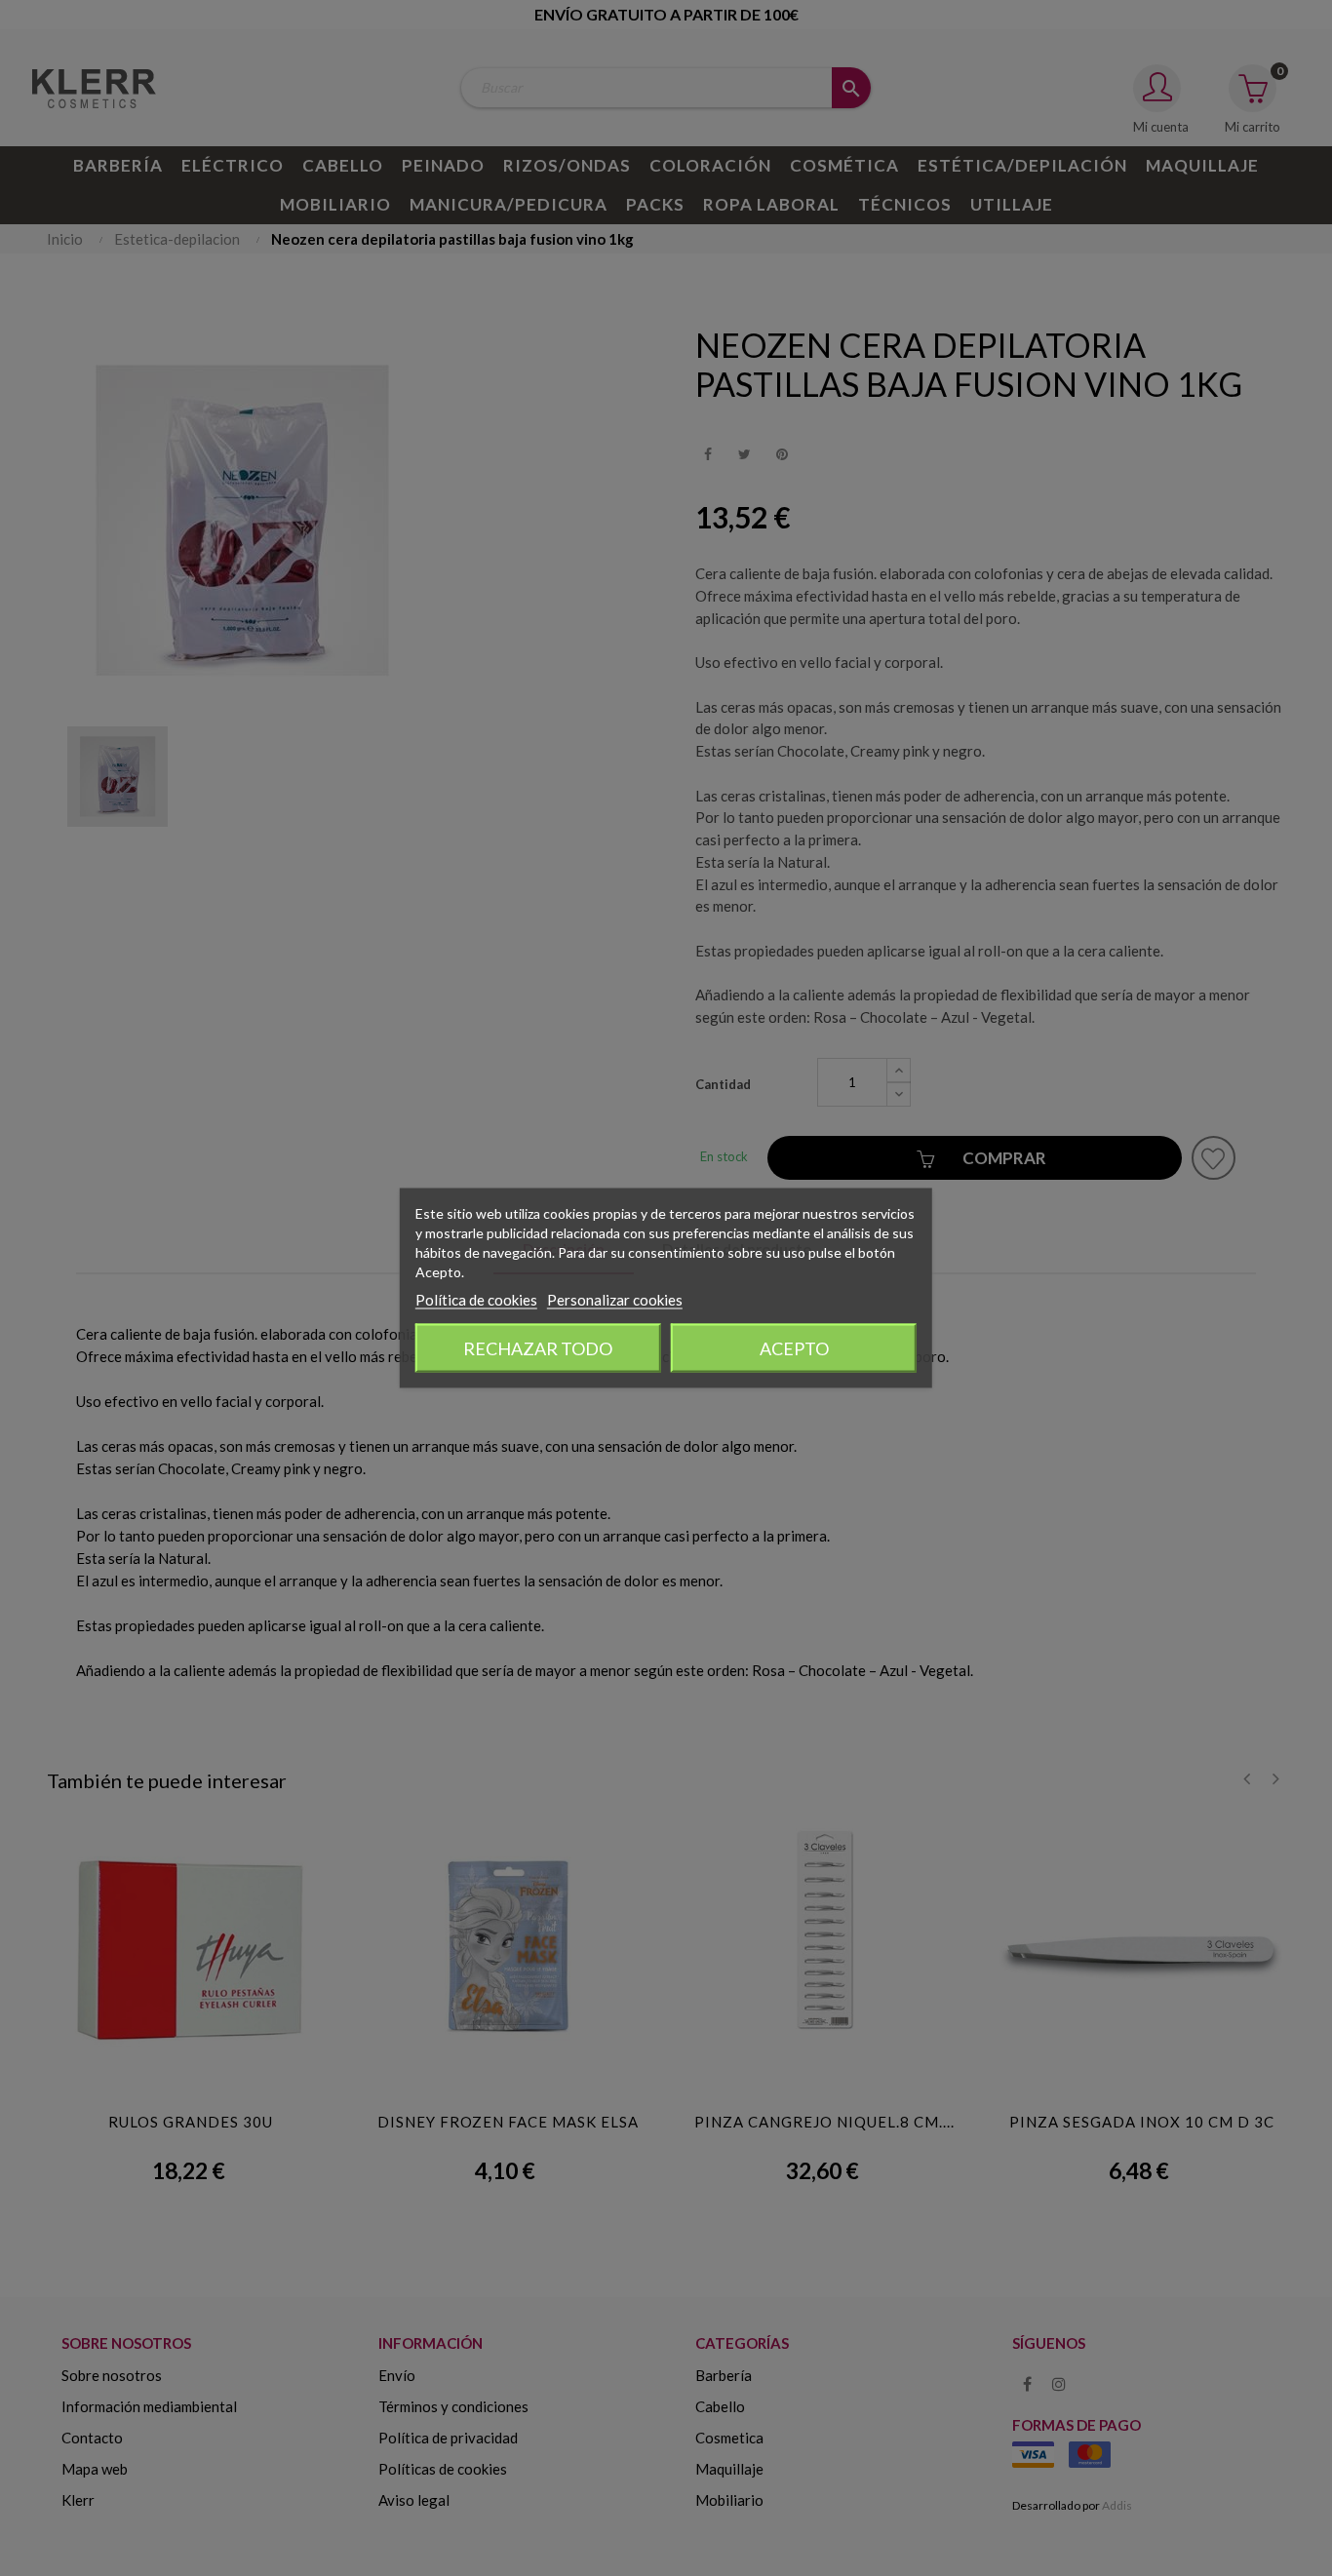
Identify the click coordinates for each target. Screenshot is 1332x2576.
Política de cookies (476, 1300)
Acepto (794, 1348)
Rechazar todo (538, 1348)
